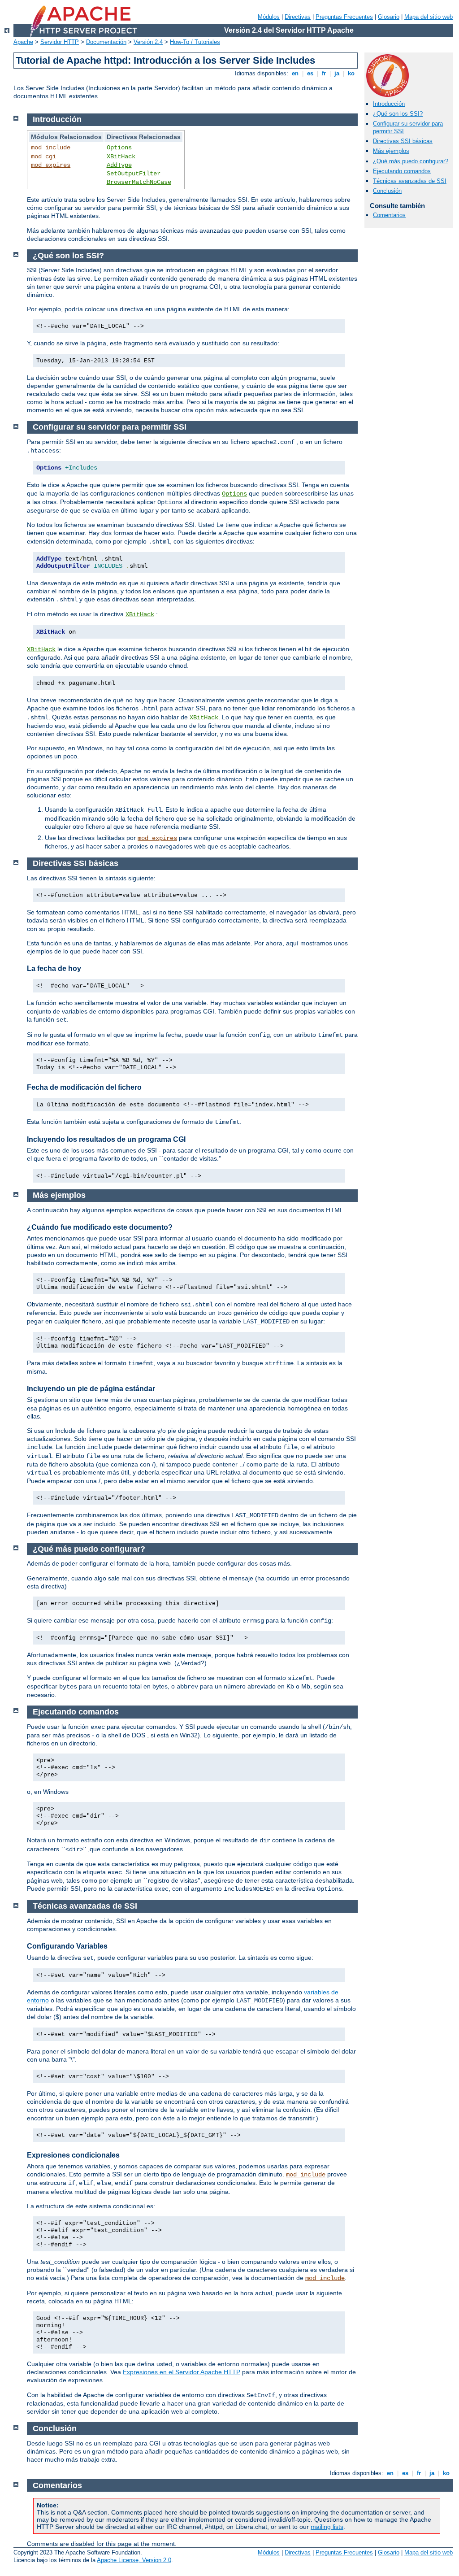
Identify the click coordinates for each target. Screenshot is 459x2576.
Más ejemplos (391, 151)
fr (324, 73)
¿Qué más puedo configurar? (411, 161)
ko (351, 73)
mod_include (51, 148)
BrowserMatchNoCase (139, 182)
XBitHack (121, 157)
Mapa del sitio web (429, 17)
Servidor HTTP (60, 42)
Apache (23, 42)
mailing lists (327, 2527)
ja (337, 73)
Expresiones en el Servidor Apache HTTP (182, 2372)
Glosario (389, 17)
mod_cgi (43, 157)
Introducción (389, 104)
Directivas (298, 17)
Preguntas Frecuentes (344, 17)
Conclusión (387, 191)
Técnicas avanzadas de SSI (410, 181)
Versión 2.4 (148, 42)
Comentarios (389, 215)
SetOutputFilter (134, 174)
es (310, 73)
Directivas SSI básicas (403, 141)
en (295, 73)
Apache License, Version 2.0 (134, 2560)
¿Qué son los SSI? (398, 114)
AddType (119, 165)
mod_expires (51, 165)
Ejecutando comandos (402, 171)
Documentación (106, 42)
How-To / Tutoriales (195, 42)
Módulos (269, 17)
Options (119, 148)
